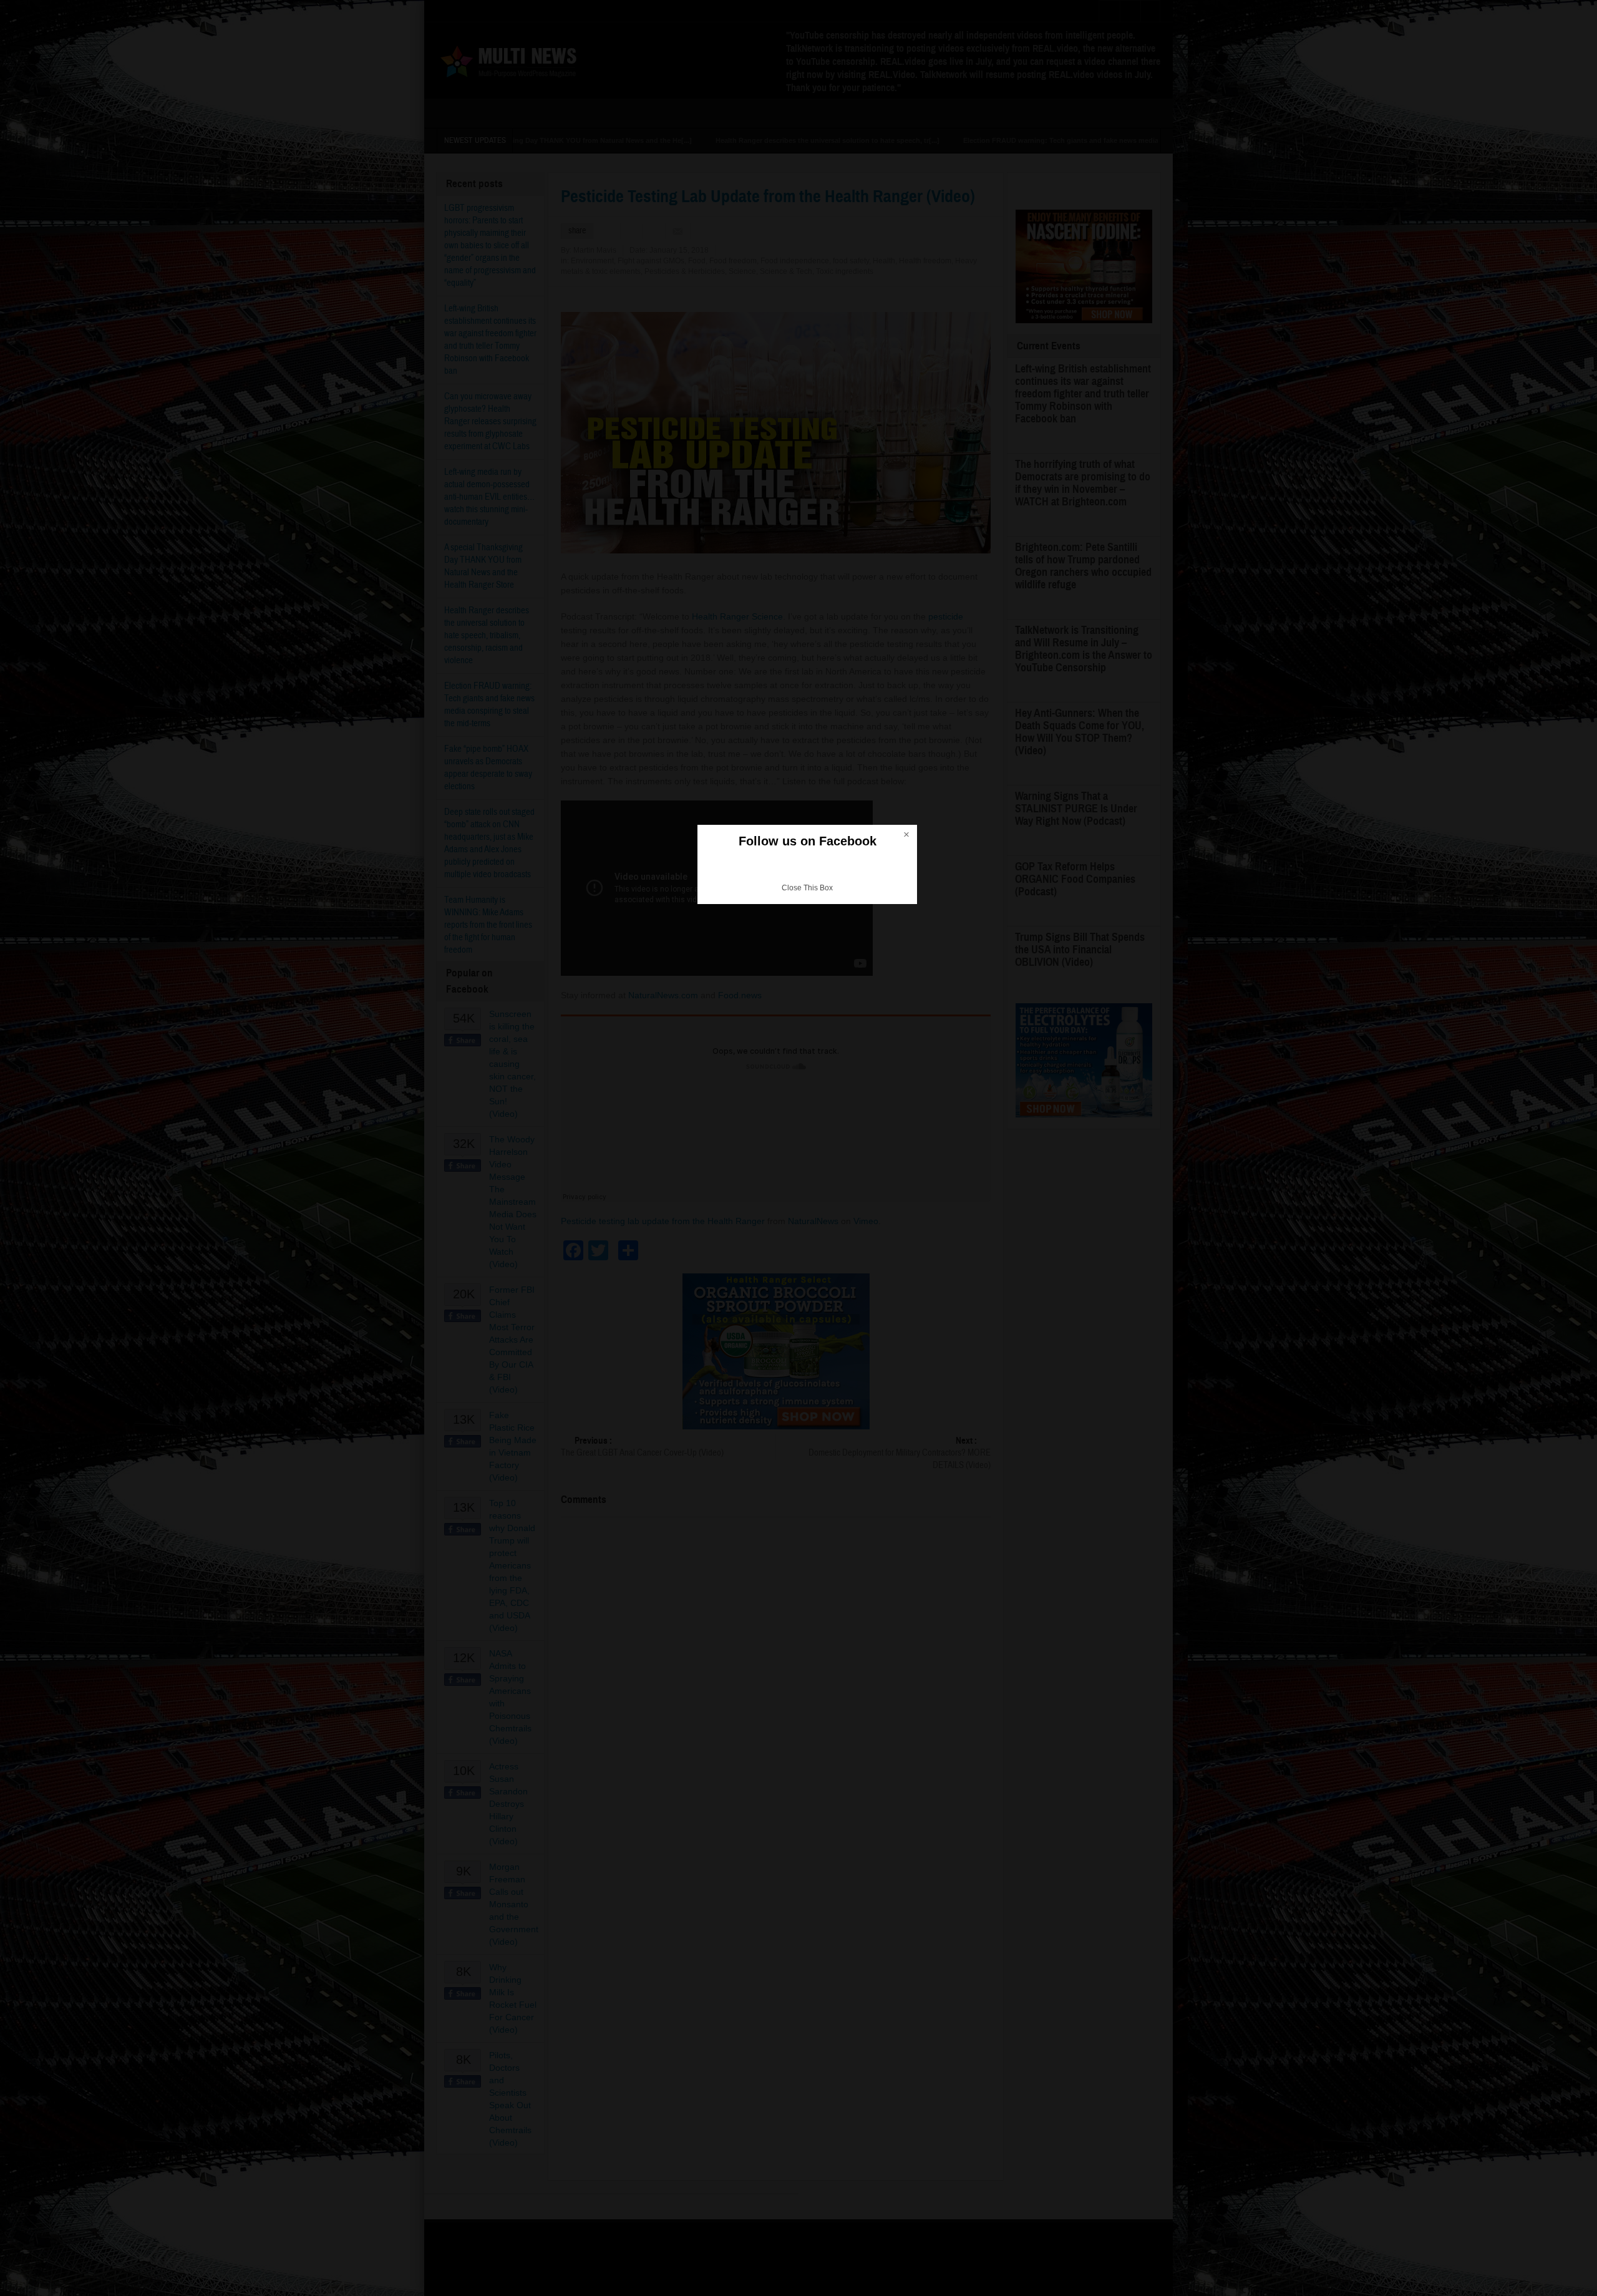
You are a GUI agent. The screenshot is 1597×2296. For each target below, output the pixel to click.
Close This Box (807, 888)
